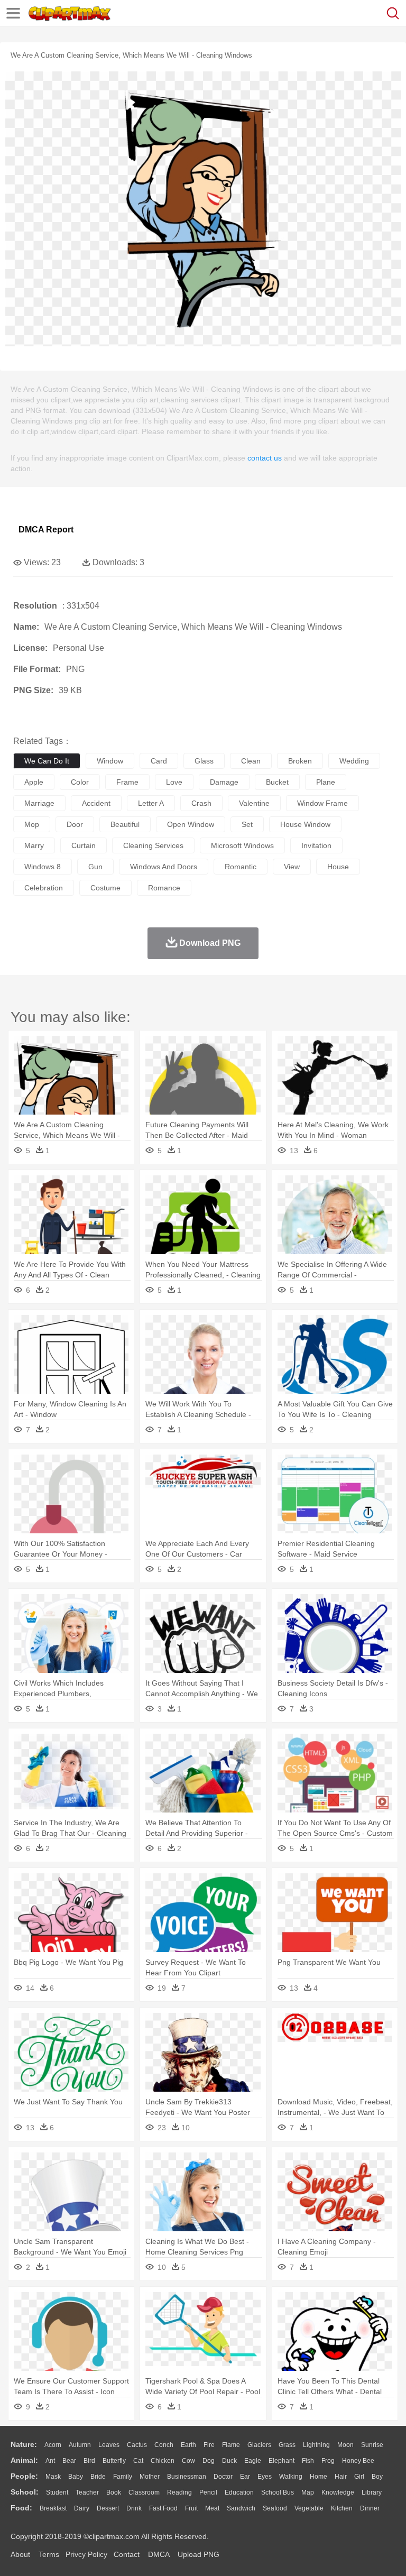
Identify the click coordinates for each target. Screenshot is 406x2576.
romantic (241, 867)
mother (150, 2477)
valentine (254, 803)
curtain (84, 845)
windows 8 (43, 867)
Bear (69, 2461)
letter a (151, 803)
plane (326, 782)
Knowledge (338, 2492)
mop (32, 824)
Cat (138, 2461)
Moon (345, 2445)
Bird (89, 2461)
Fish (308, 2461)
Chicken (163, 2461)
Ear (245, 2477)
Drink (134, 2508)
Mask (53, 2477)
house (338, 867)
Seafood (275, 2508)
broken (300, 761)
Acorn (53, 2445)
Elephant (282, 2461)
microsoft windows (242, 845)
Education (239, 2492)
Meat (212, 2508)
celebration (44, 888)
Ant (50, 2461)
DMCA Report (46, 530)
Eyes (265, 2477)
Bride (98, 2477)
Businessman (187, 2477)
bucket (277, 782)
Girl (359, 2477)
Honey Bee (358, 2461)
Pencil (208, 2492)
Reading (179, 2492)
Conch (164, 2445)
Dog (209, 2461)
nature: (24, 2444)
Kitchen (342, 2508)
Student (57, 2492)
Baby (76, 2477)
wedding (354, 761)
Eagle (253, 2461)
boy (377, 2477)
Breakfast (53, 2508)
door (75, 824)
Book (114, 2492)
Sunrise (372, 2445)
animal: (24, 2460)
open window (191, 824)
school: (25, 2492)
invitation (316, 845)
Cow (188, 2461)
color (80, 782)
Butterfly (114, 2461)
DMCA (159, 2554)
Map (308, 2492)
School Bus (278, 2492)
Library (372, 2492)
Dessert (108, 2508)
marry (34, 845)
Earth (188, 2445)
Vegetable (309, 2508)
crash (201, 803)
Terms (49, 2554)
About (20, 2554)
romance (164, 888)
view (292, 867)
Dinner (370, 2508)
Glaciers (259, 2445)
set (247, 824)
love (174, 782)
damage (224, 782)
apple (34, 782)
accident (96, 803)
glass (204, 761)
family (123, 2477)
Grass (287, 2445)
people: (24, 2476)
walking (291, 2477)
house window (305, 824)
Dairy (82, 2508)
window (110, 761)
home (319, 2477)
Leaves (109, 2445)
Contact (127, 2554)
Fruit (191, 2508)
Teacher (87, 2492)
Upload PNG (199, 2554)
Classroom (144, 2492)
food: (21, 2508)
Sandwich (241, 2508)
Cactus (137, 2445)
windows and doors (164, 867)
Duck (229, 2461)
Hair (341, 2477)
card (159, 761)
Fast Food (163, 2508)
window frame (322, 803)
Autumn (80, 2445)
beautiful (125, 824)
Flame (231, 2445)
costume (105, 888)
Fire (209, 2445)
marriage (39, 803)
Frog (328, 2461)
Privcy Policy (86, 2554)
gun (95, 867)
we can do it (47, 761)
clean (251, 761)
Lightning (316, 2445)
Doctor (223, 2477)
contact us (265, 458)
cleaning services (153, 845)
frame (127, 782)
